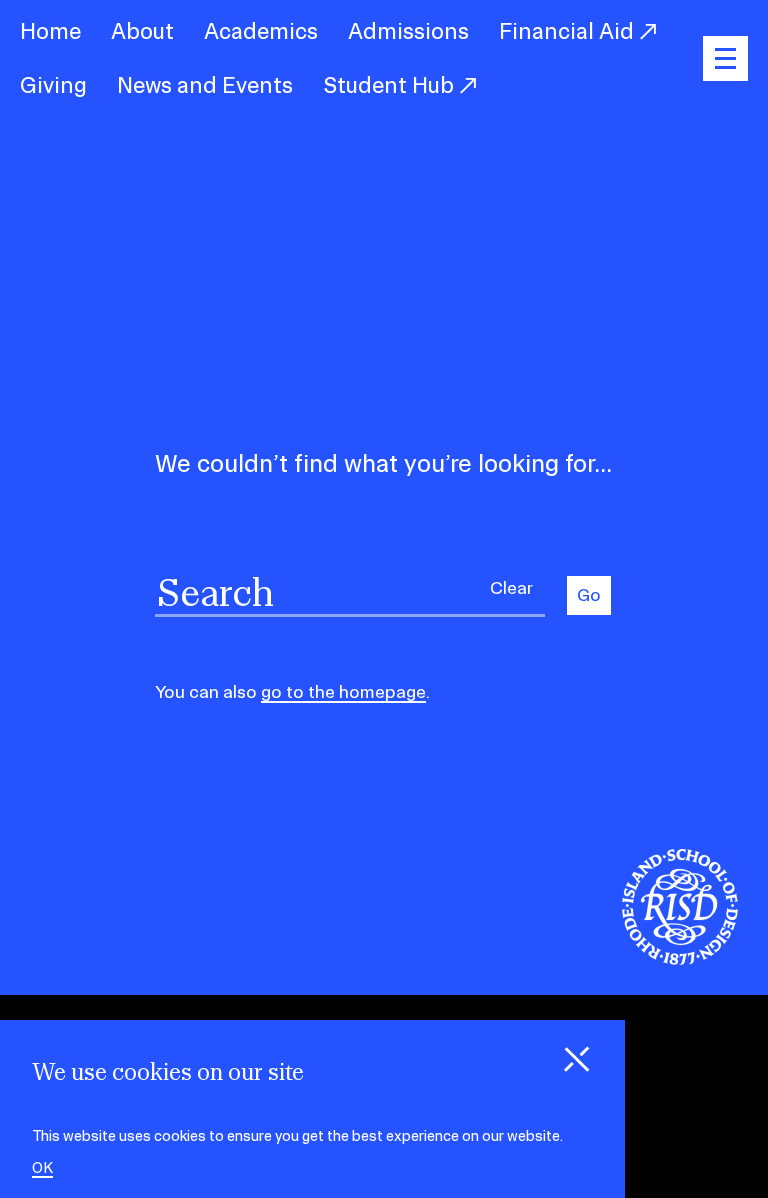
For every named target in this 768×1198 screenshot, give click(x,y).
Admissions (408, 31)
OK (42, 1168)
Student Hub (391, 85)
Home (50, 31)
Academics (261, 31)
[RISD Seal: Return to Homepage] (680, 958)
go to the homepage (343, 691)
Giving (53, 85)
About (142, 31)
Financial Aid (569, 31)
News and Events (205, 85)
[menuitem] (50, 32)
